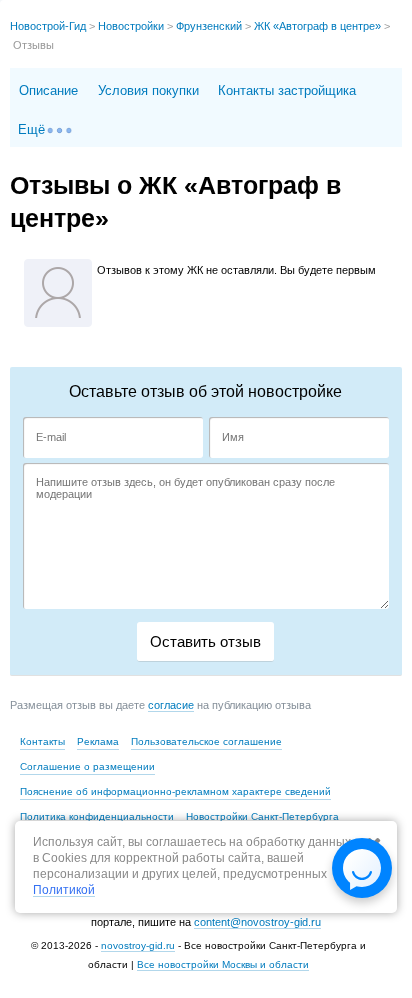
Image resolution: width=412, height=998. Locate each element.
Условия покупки (148, 90)
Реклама (98, 741)
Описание (48, 90)
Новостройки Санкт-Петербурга (262, 816)
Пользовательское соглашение (206, 741)
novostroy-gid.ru (138, 945)
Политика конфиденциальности (97, 816)
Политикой (64, 890)
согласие (171, 705)
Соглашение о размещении (87, 766)
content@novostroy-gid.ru (257, 922)
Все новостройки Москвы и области (223, 964)
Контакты (42, 741)
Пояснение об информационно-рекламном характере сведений (175, 791)
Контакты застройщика (287, 90)
